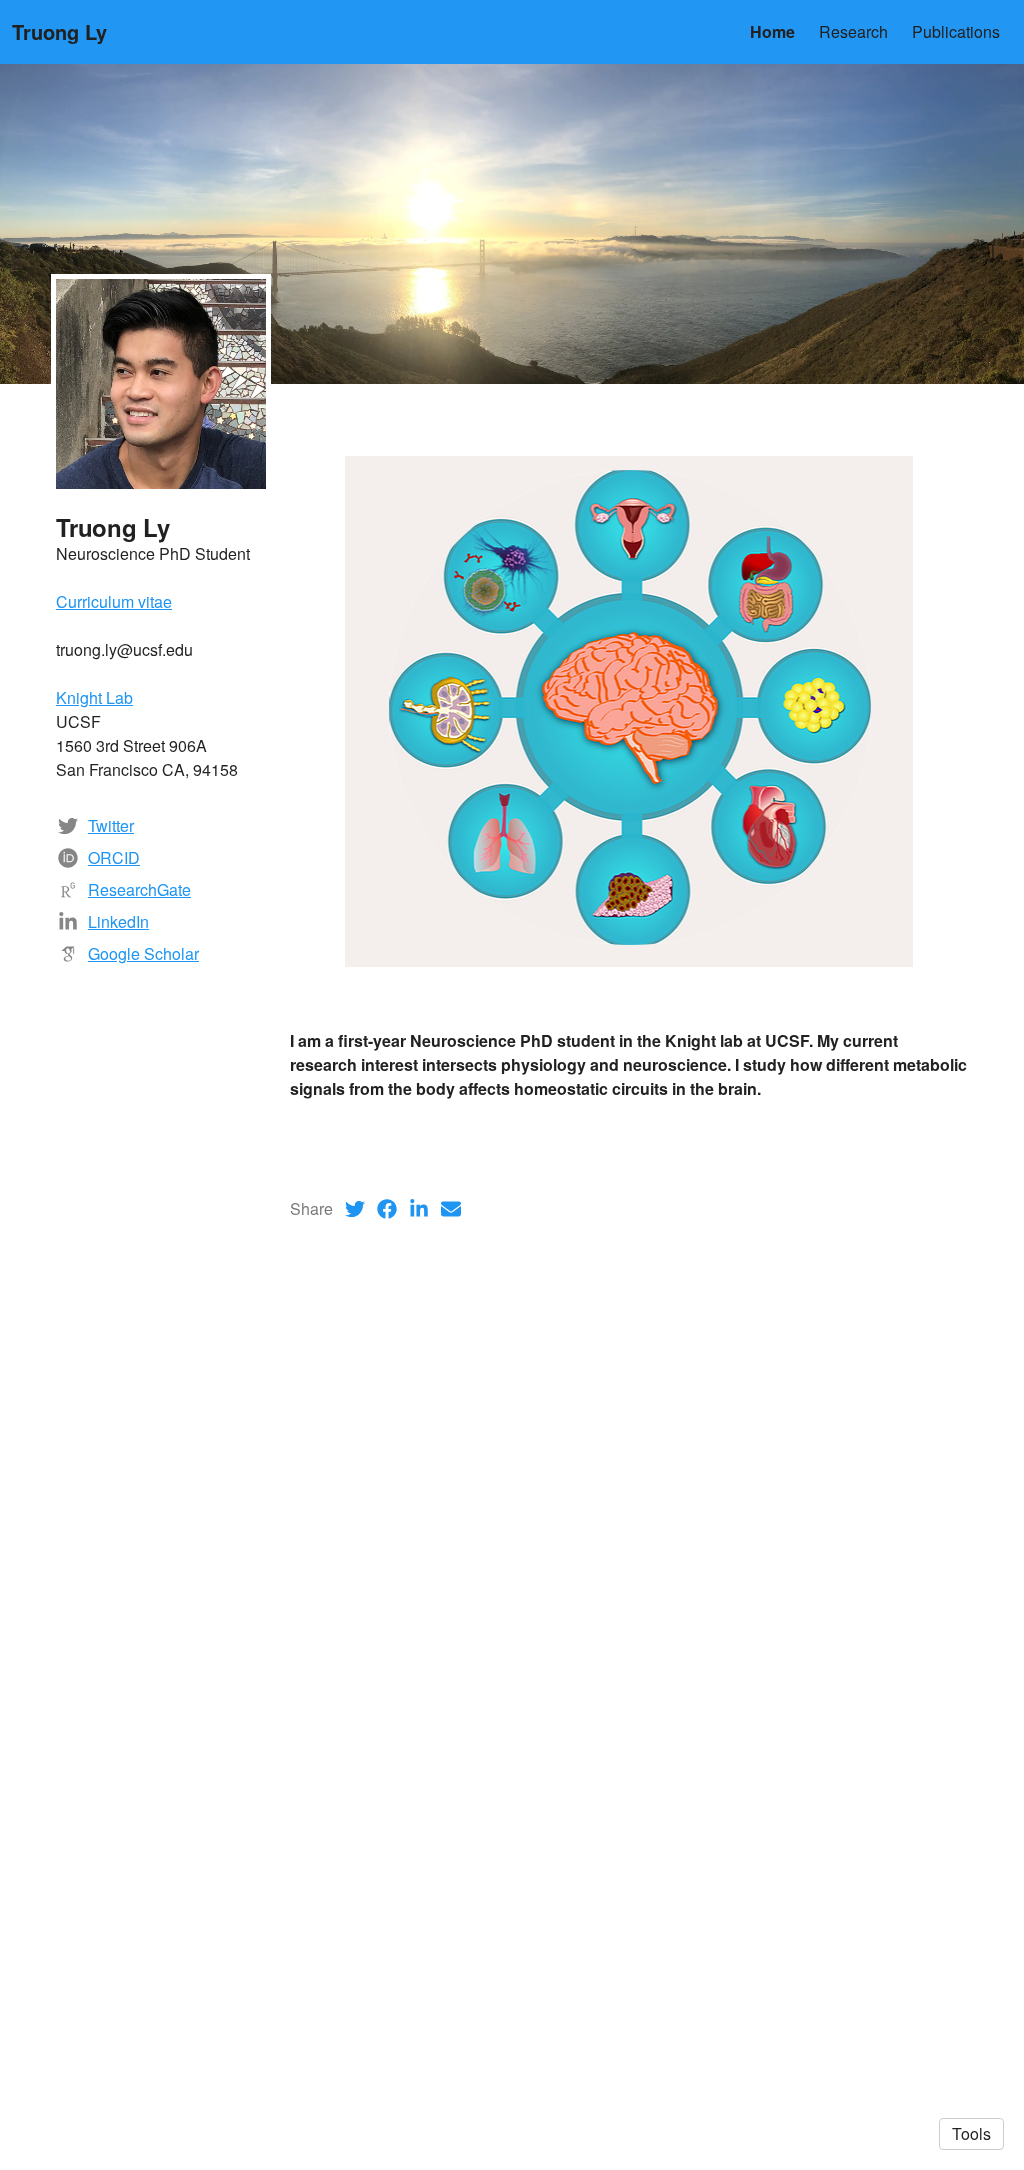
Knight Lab (94, 697)
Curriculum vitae (114, 601)
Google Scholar (143, 953)
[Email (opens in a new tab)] (451, 1209)
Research (853, 31)
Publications (956, 31)
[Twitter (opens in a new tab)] (355, 1209)
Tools (971, 2133)
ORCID (114, 857)
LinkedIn (118, 921)
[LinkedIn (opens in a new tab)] (419, 1209)
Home (772, 31)
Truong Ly (59, 31)
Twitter (111, 825)
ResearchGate (139, 889)
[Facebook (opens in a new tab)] (387, 1209)
